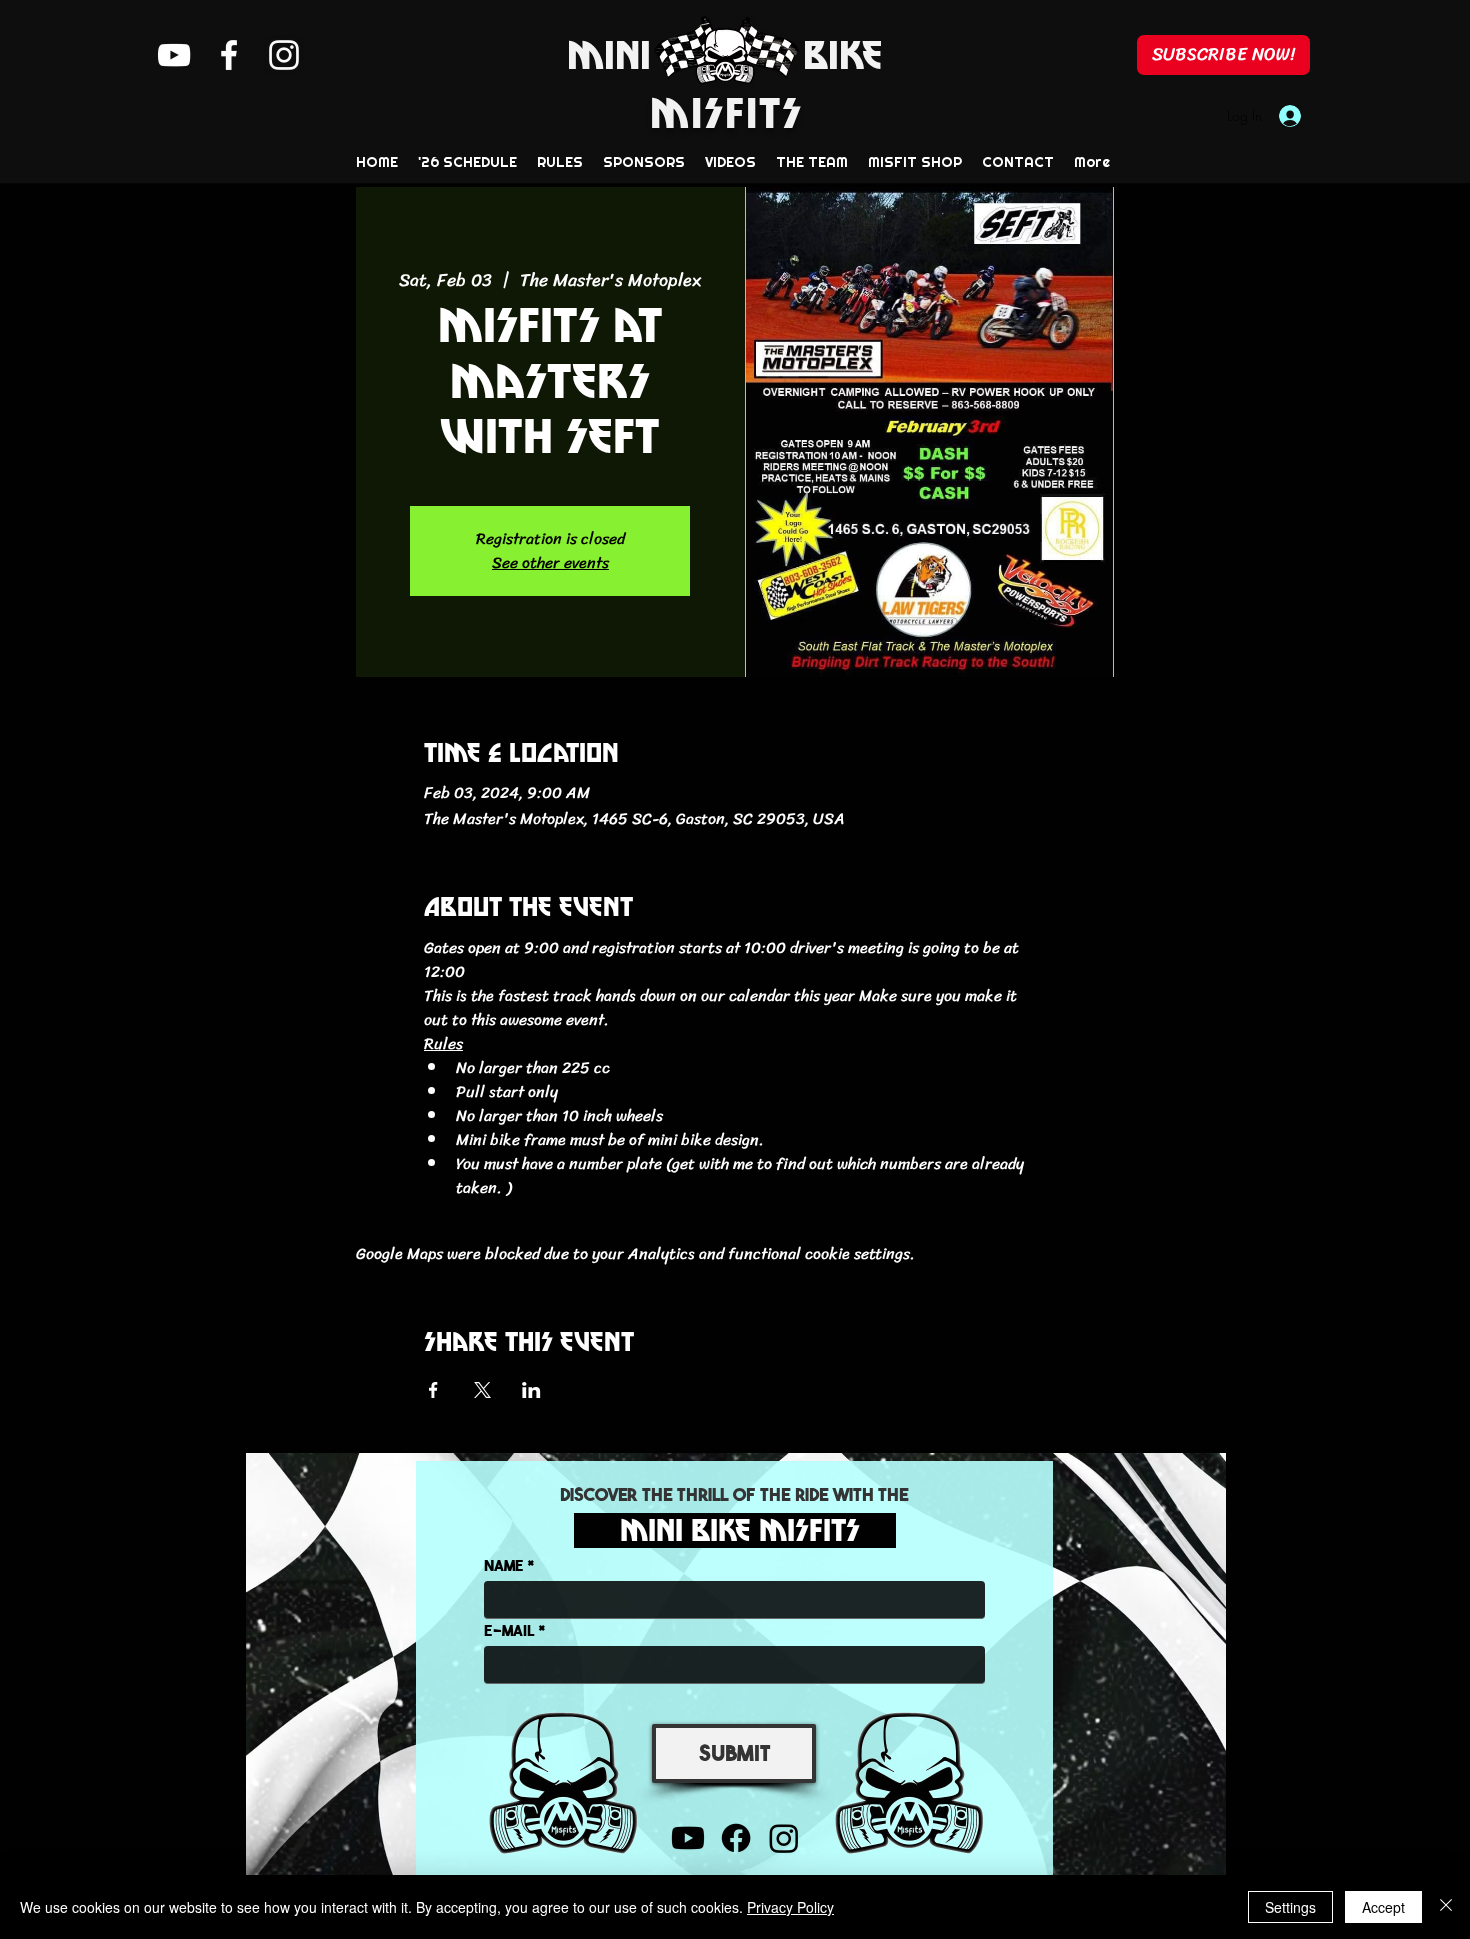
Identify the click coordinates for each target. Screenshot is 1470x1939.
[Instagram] (284, 55)
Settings (1290, 1907)
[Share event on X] (482, 1390)
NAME (504, 1564)
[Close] (1446, 1907)
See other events (550, 562)
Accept (1383, 1907)
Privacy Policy (790, 1907)
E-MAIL (509, 1629)
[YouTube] (174, 55)
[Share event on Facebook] (433, 1390)
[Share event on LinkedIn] (531, 1390)
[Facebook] (229, 55)
